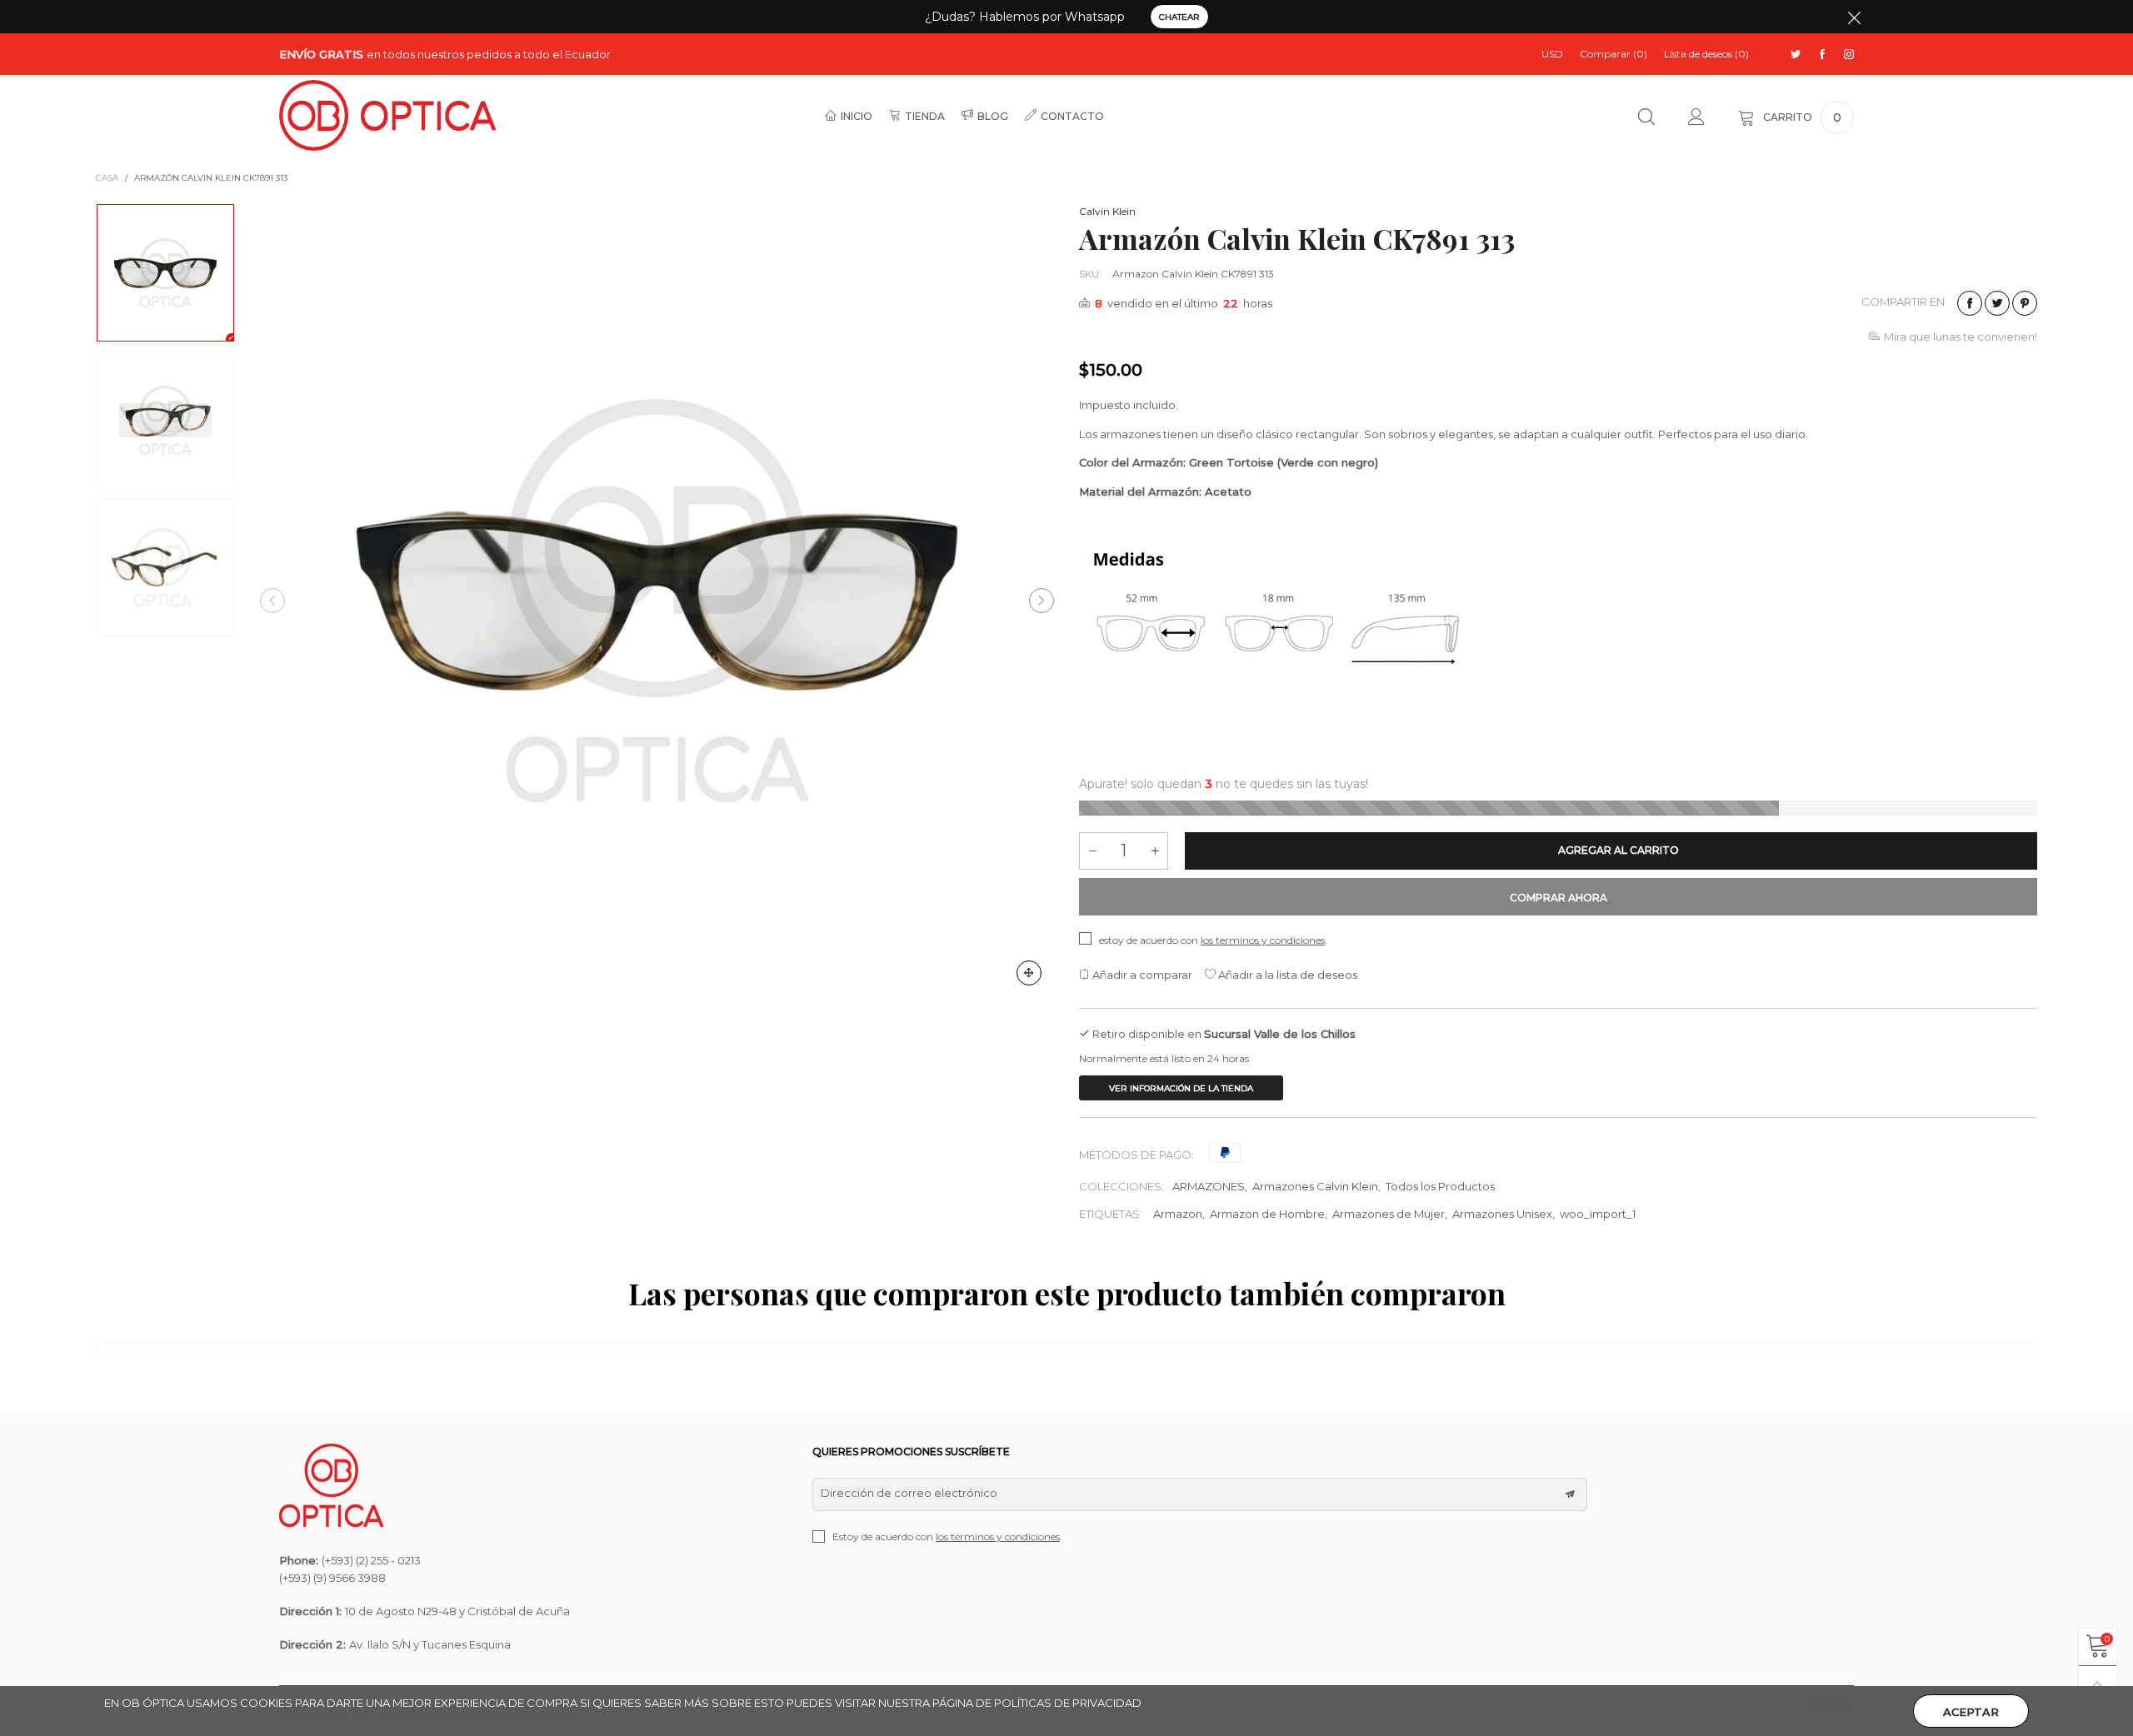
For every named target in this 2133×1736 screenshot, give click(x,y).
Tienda (925, 116)
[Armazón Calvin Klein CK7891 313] (657, 601)
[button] (272, 601)
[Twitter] (1796, 55)
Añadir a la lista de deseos (1286, 975)
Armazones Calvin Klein (1315, 1186)
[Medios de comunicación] (1029, 973)
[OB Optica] (387, 115)
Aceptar (1971, 1712)
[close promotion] (1854, 17)
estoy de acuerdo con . (1213, 940)
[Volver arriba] (2098, 1685)
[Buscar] (1646, 117)
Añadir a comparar (1141, 975)
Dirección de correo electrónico (909, 1493)
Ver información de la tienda (1181, 1088)
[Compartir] (1970, 303)
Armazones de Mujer (1389, 1214)
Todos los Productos (1440, 1186)
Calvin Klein (1107, 211)
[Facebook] (1822, 55)
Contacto (1072, 116)
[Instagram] (1849, 55)
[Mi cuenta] (1696, 117)
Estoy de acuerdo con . (947, 1536)
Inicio (857, 116)
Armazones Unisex (1502, 1214)
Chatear (1179, 17)
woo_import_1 (1598, 1214)
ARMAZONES (1209, 1186)
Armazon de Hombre (1267, 1214)
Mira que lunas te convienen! (1961, 337)
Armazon (1178, 1214)
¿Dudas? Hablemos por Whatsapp (1025, 17)
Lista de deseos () (1706, 54)
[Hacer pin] (2025, 303)
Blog (993, 116)
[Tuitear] (1997, 303)
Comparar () (1613, 54)
